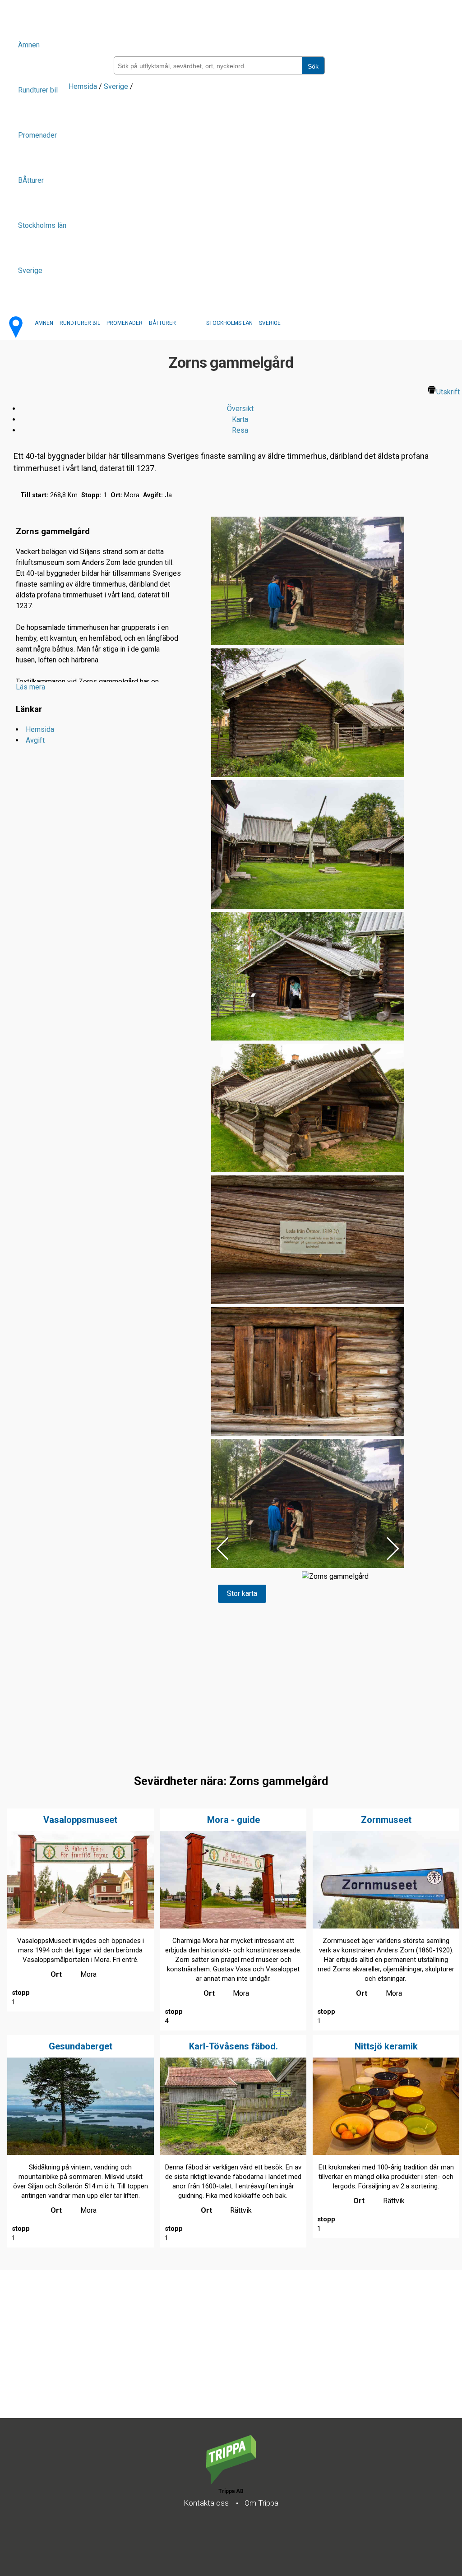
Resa (240, 430)
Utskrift (448, 392)
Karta (240, 419)
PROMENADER (125, 323)
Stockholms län (42, 225)
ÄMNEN (44, 323)
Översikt (240, 409)
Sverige (30, 271)
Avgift (35, 740)
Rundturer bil (38, 90)
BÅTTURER (162, 323)
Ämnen (29, 45)
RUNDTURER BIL (80, 323)
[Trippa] (231, 2481)
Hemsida (83, 86)
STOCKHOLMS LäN (229, 323)
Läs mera (30, 687)
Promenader (37, 135)
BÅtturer (31, 180)
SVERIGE (270, 323)
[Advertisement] (231, 2355)
